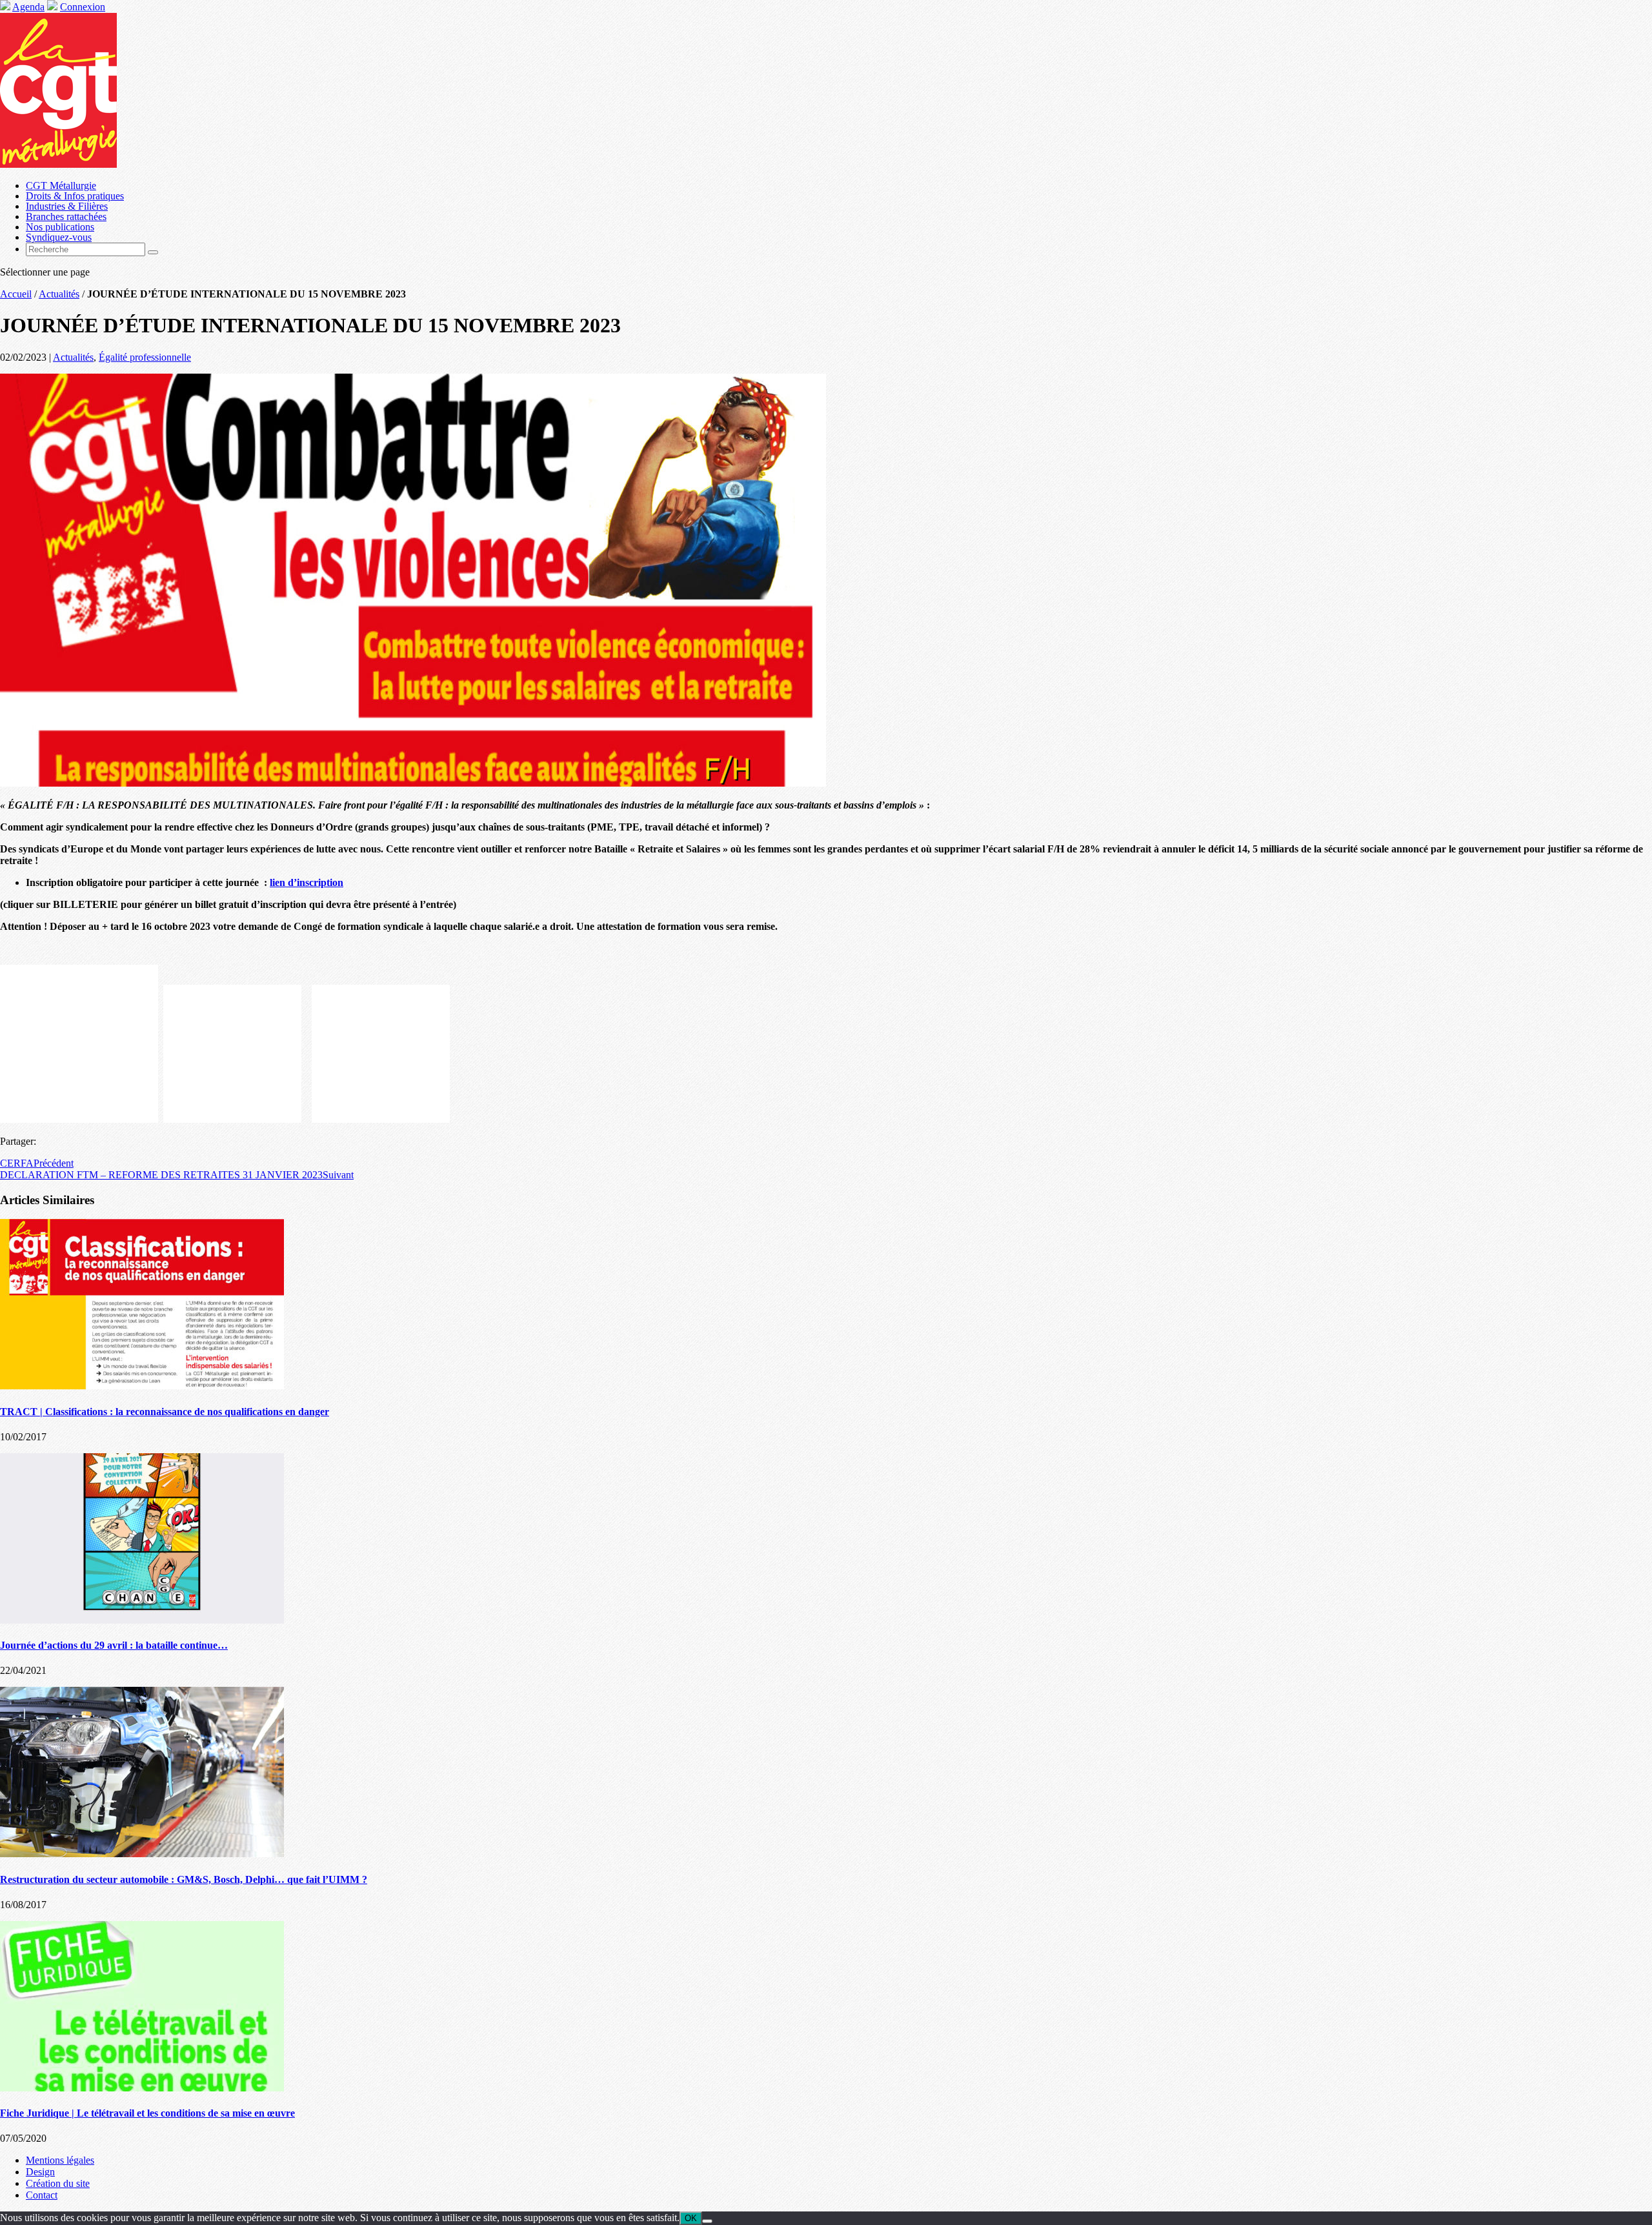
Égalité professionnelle (145, 357)
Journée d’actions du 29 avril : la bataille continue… (114, 1645)
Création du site (58, 2183)
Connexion (83, 7)
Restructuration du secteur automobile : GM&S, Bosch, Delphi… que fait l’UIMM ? (184, 1879)
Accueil (16, 294)
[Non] (707, 2221)
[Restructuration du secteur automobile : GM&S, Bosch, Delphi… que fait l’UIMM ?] (142, 1854)
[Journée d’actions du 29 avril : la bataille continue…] (142, 1620)
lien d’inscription (307, 882)
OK (691, 2218)
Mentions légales (60, 2160)
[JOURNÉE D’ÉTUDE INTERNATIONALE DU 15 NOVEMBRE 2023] (413, 783)
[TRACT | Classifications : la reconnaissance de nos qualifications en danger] (142, 1386)
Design (40, 2172)
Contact (42, 2195)
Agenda (28, 7)
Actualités (59, 294)
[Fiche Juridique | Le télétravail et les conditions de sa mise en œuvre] (142, 2088)
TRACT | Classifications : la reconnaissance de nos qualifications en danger (165, 1412)
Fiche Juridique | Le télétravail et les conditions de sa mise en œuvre (147, 2113)
